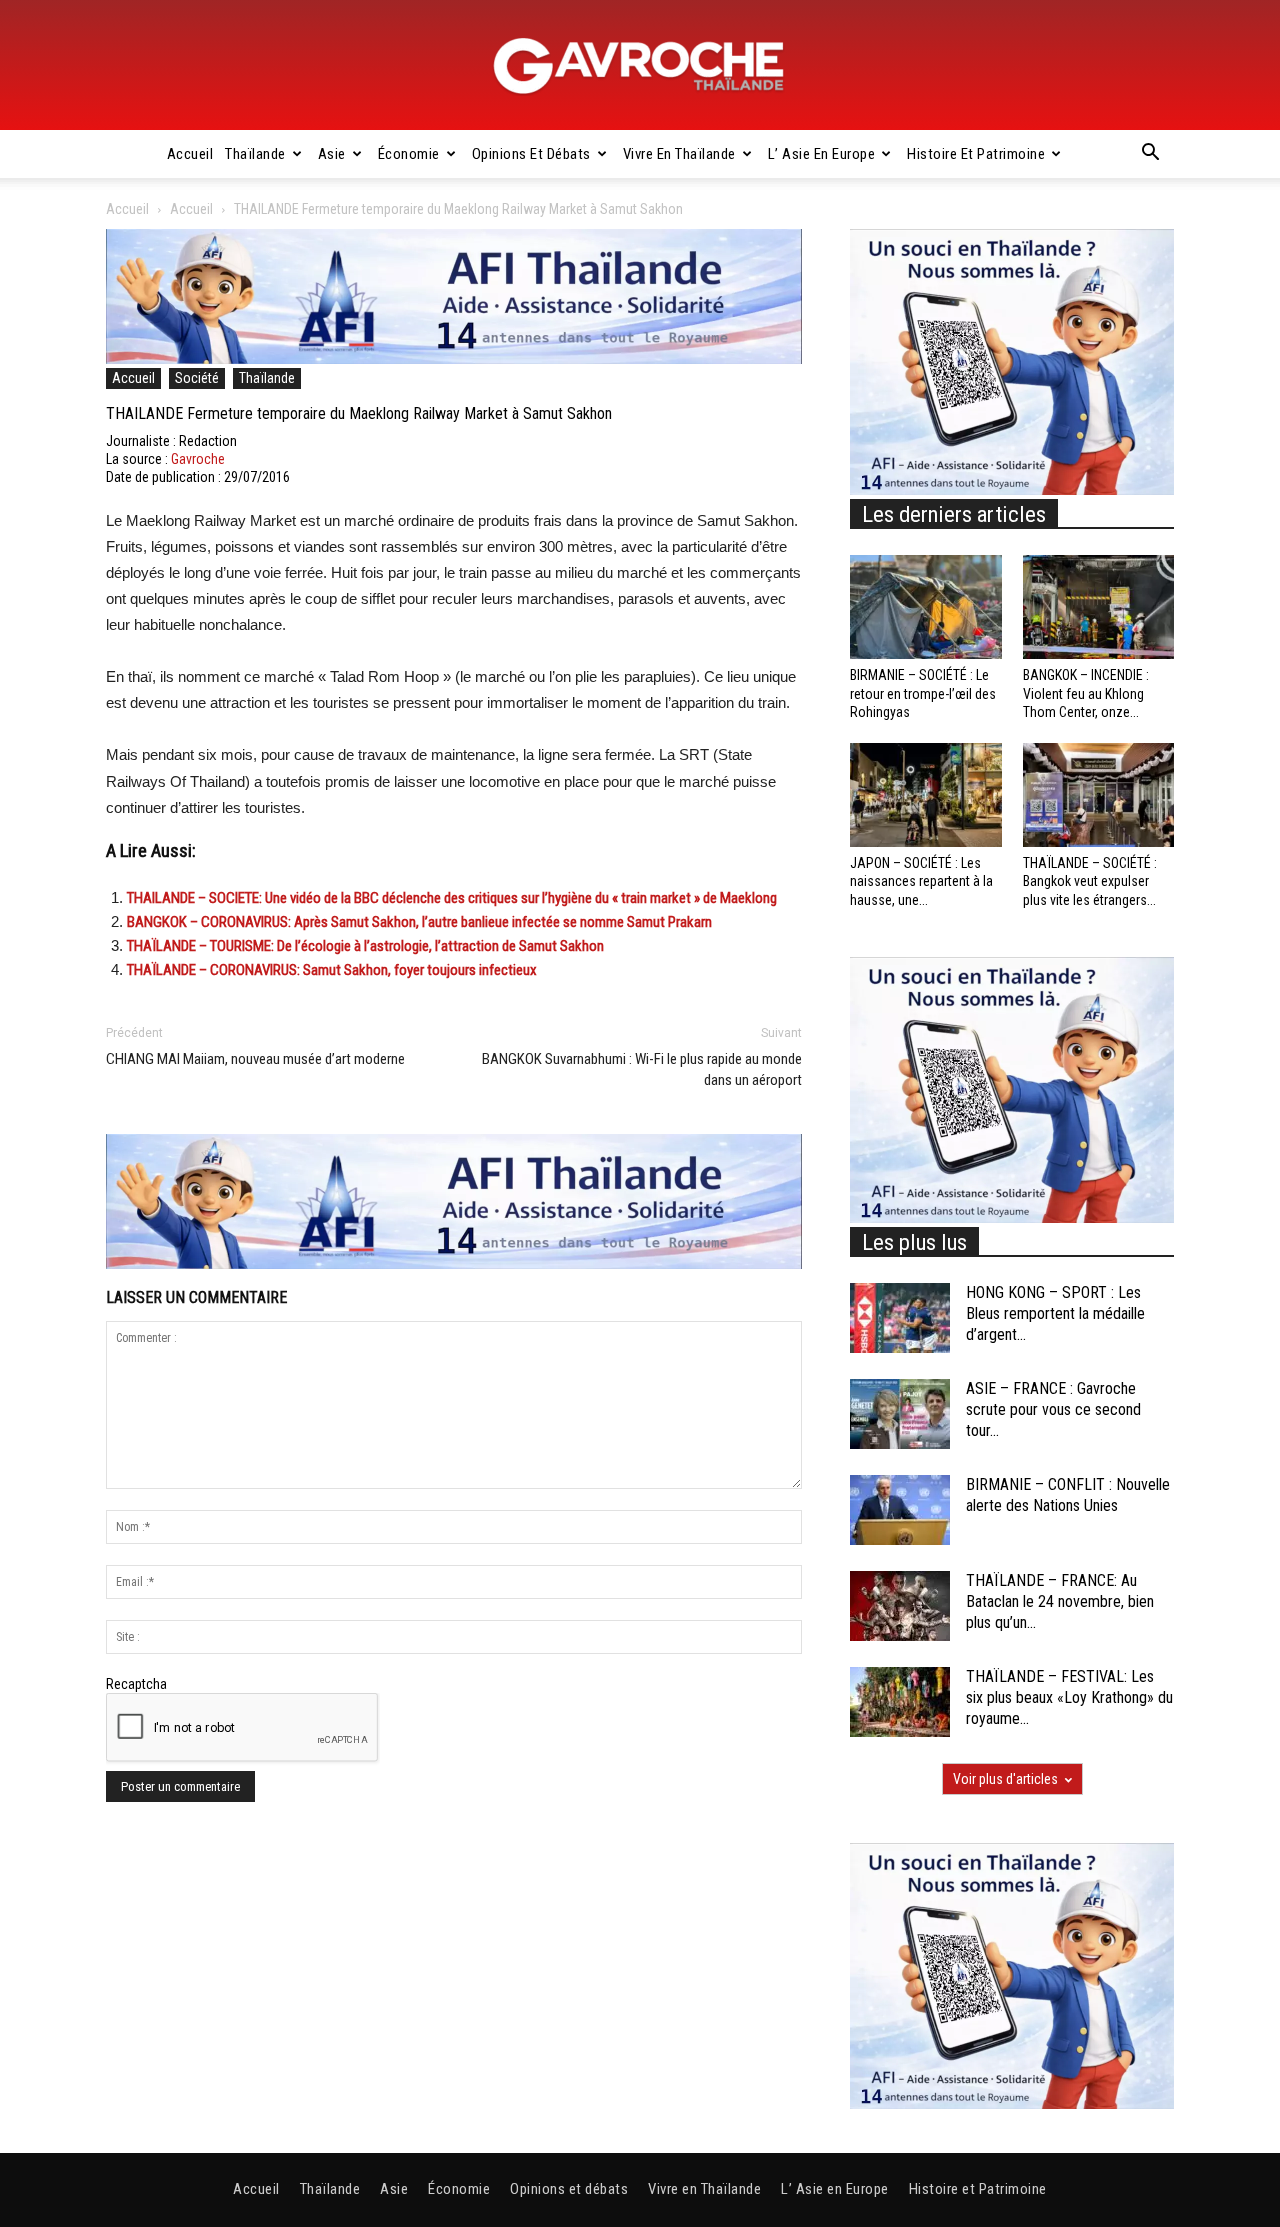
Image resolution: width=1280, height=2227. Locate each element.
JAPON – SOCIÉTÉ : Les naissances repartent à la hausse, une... (921, 881)
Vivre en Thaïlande (679, 154)
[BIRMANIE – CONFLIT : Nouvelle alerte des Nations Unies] (900, 1510)
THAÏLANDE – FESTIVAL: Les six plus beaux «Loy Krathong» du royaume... (1069, 1697)
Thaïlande (255, 154)
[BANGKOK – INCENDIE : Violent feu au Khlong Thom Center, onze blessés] (1099, 607)
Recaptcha (136, 1684)
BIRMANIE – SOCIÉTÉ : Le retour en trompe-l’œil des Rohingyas (923, 693)
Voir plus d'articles (1005, 1779)
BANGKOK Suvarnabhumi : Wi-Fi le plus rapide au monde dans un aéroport (642, 1069)
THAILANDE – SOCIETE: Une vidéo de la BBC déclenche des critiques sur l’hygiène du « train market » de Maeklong (452, 898)
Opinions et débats (531, 154)
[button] (1150, 155)
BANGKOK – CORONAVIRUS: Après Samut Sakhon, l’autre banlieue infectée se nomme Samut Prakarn (419, 922)
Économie (409, 154)
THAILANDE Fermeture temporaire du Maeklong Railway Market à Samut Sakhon (359, 413)
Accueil (190, 154)
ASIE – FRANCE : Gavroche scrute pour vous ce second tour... (1053, 1409)
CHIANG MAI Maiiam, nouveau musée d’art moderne (255, 1059)
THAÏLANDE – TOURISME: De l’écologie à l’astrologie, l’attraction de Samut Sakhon (365, 946)
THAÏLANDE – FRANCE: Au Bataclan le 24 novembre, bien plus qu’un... (1060, 1601)
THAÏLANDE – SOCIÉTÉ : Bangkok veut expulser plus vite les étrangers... (1090, 881)
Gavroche (198, 459)
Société (197, 378)
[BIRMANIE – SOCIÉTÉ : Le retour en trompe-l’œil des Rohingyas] (926, 607)
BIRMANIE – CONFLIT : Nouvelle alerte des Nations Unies (1068, 1495)
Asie (332, 154)
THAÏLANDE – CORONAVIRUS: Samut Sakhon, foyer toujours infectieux (332, 970)
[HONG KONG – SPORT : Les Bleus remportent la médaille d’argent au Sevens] (900, 1318)
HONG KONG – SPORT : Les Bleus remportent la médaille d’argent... (1055, 1313)
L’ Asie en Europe (822, 154)
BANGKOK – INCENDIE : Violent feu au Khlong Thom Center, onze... (1086, 693)
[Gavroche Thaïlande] (640, 66)
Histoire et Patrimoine (976, 154)
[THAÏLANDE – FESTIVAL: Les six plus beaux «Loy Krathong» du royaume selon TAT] (900, 1702)
